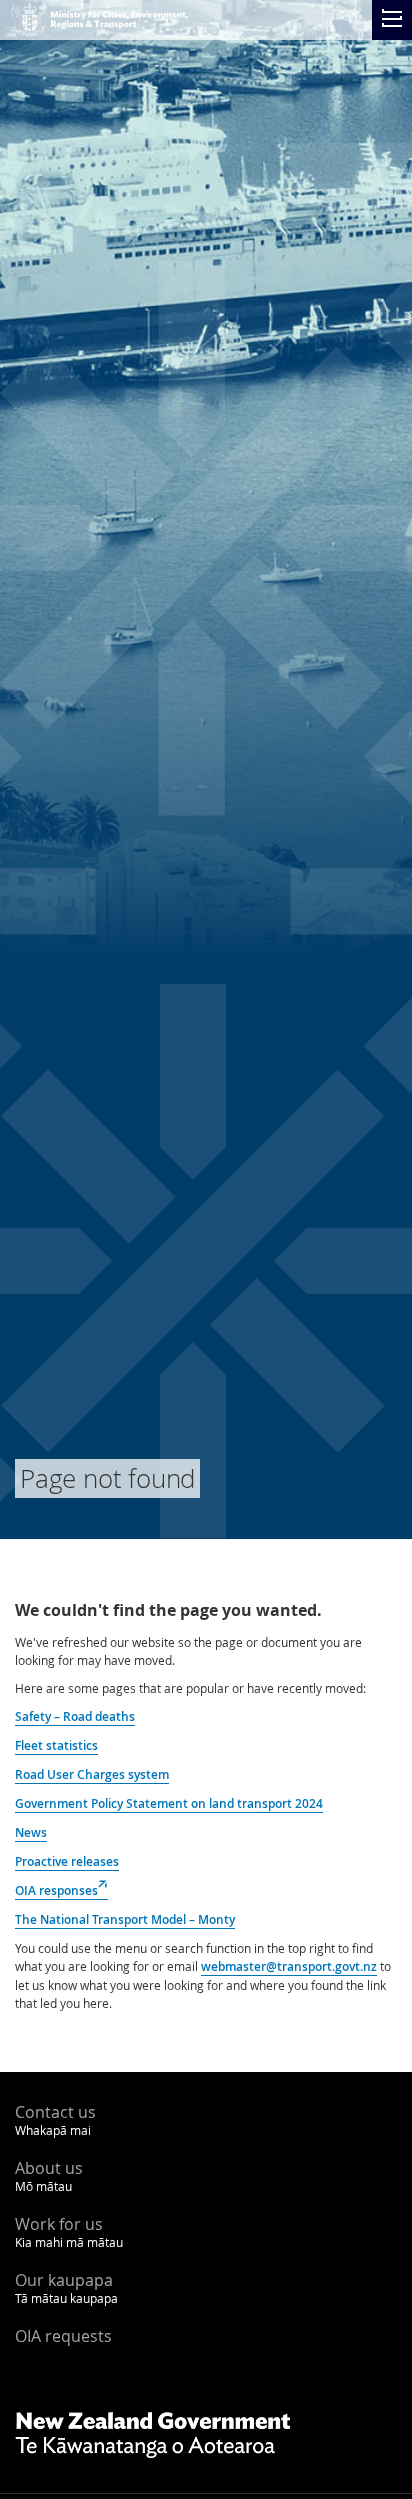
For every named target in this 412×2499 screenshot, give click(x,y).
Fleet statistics (56, 1745)
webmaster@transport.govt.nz (289, 1966)
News (31, 1832)
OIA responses (61, 1891)
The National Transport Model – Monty (125, 1919)
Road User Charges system (92, 1774)
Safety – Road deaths (75, 1716)
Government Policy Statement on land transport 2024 (169, 1803)
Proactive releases (67, 1861)
